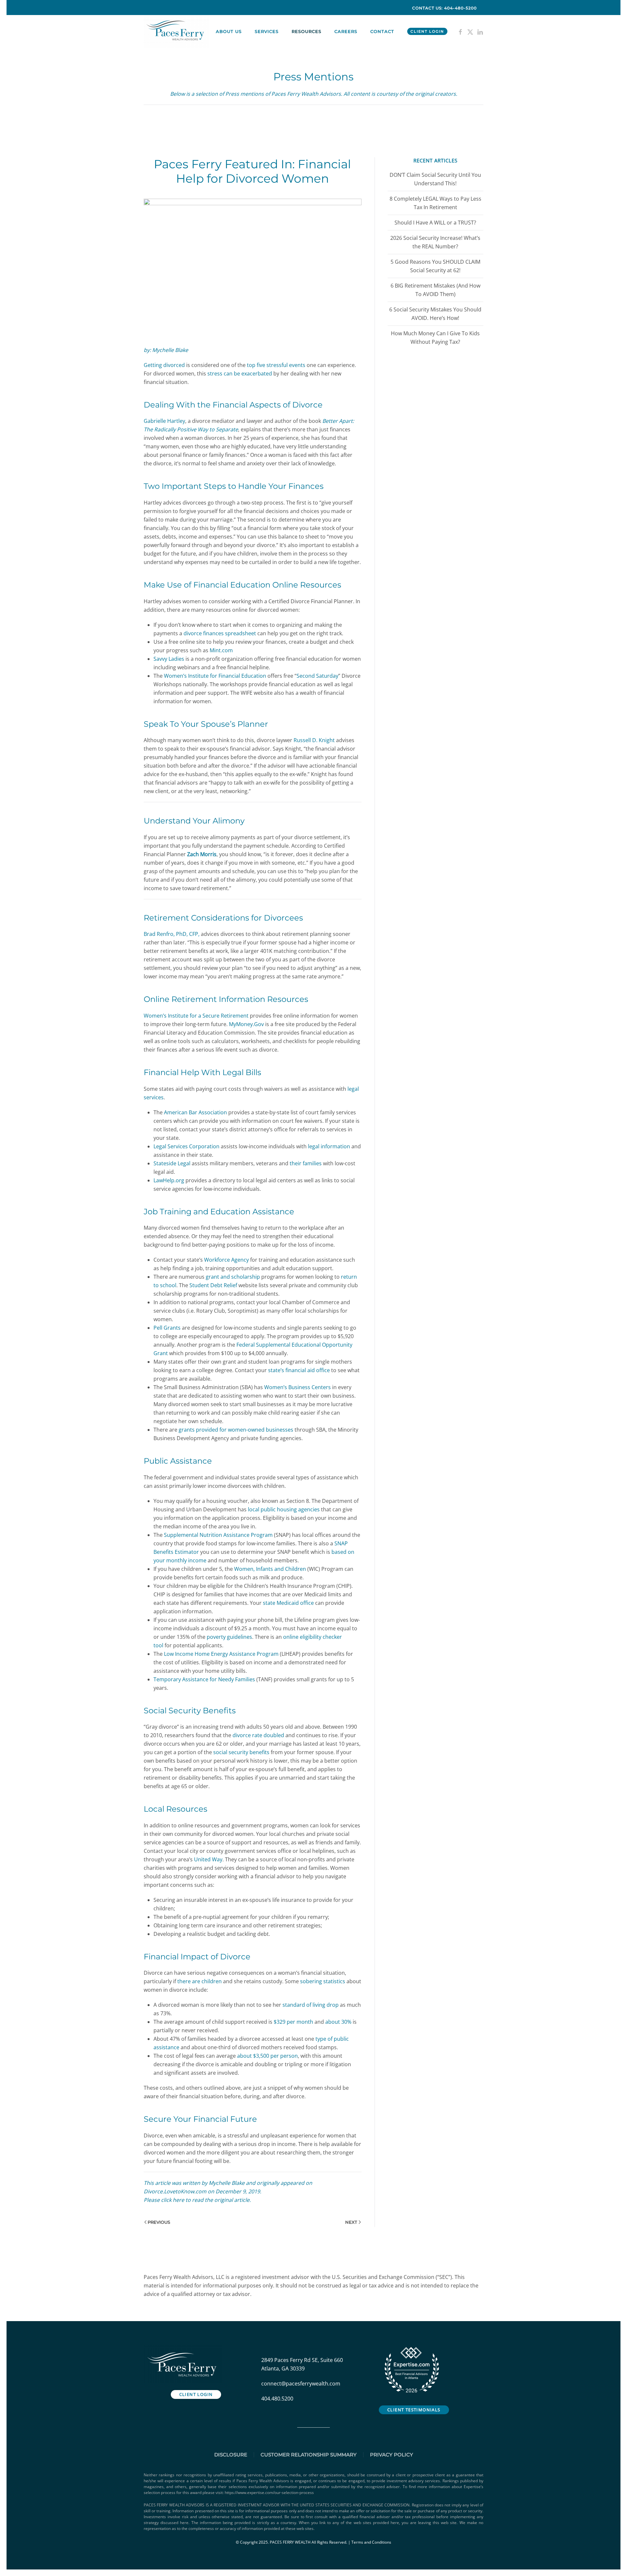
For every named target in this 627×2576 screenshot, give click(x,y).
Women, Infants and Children (270, 1569)
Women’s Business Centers (297, 1387)
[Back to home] (177, 31)
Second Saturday (317, 676)
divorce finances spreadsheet (220, 633)
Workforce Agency (226, 1260)
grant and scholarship (233, 1277)
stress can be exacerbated (240, 374)
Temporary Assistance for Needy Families (204, 1679)
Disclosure (231, 2455)
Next (351, 2222)
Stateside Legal (172, 1163)
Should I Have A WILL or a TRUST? (435, 223)
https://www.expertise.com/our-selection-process (269, 2493)
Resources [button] (306, 31)
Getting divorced (164, 365)
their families (306, 1163)
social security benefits (241, 1752)
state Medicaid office (288, 1603)
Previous (159, 2222)
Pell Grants (167, 1328)
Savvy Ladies (169, 659)
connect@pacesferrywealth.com (301, 2384)
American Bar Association (195, 1112)
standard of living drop (311, 2005)
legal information (329, 1146)
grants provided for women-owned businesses (236, 1430)
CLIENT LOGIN (427, 31)
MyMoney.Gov (246, 1024)
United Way (208, 1859)
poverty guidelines (229, 1637)
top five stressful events (276, 365)
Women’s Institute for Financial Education (215, 676)
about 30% (338, 2022)
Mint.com (221, 650)
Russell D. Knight (314, 740)
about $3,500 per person (267, 2056)
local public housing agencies (284, 1509)
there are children (200, 1981)
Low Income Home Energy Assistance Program (221, 1654)
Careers (346, 31)
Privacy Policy (392, 2455)
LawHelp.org (169, 1180)
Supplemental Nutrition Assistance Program (218, 1535)
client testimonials (414, 2410)
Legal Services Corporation (186, 1146)
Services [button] (267, 31)
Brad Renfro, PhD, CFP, (172, 934)
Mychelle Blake (227, 2183)
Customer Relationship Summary (309, 2455)
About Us (229, 31)
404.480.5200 (277, 2399)
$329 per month (293, 2022)
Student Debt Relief (213, 1285)
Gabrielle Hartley (164, 421)
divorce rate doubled (258, 1735)
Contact (382, 31)
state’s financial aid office (299, 1370)
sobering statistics (323, 1981)
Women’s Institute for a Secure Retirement (196, 1016)
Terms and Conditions (371, 2542)
